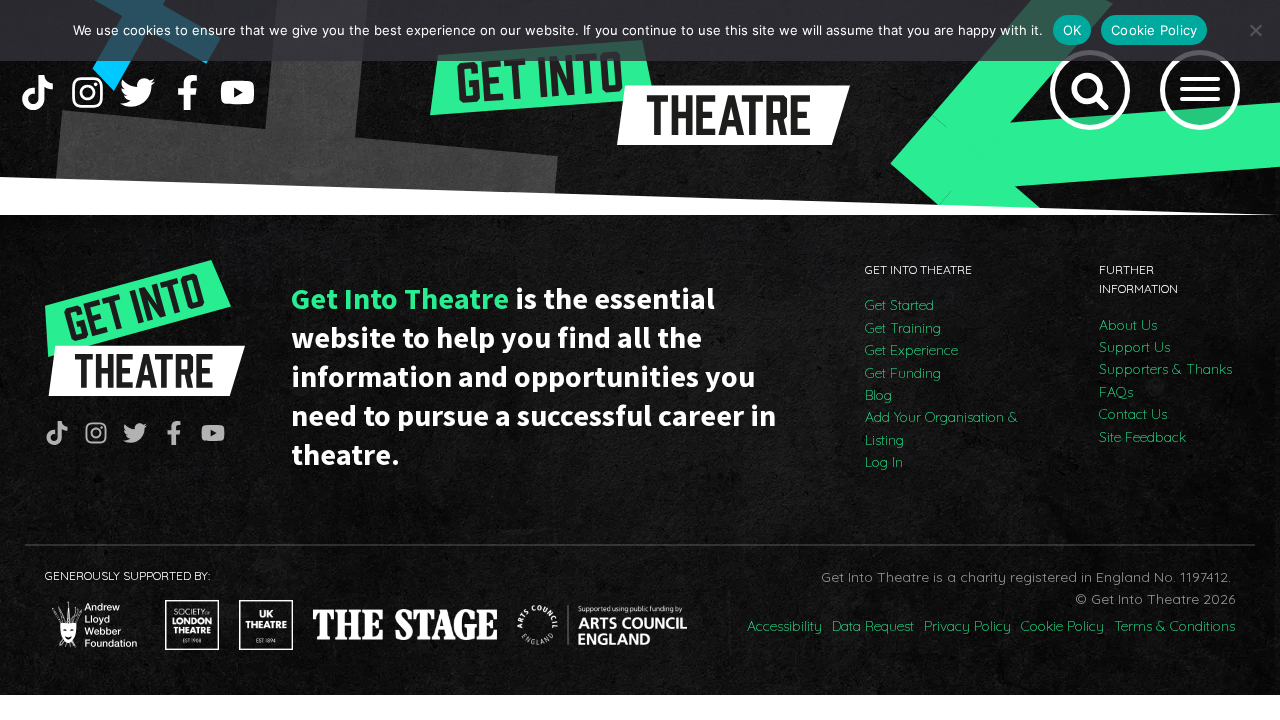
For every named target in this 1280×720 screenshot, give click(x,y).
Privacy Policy (967, 626)
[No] (1255, 30)
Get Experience (911, 350)
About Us (1128, 325)
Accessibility (784, 626)
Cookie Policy (1062, 626)
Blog (878, 395)
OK (1072, 30)
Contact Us (1133, 414)
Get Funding (903, 373)
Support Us (1134, 347)
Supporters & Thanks (1165, 369)
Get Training (903, 328)
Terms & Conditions (1174, 626)
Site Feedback (1142, 437)
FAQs (1116, 392)
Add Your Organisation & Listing (941, 428)
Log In (884, 462)
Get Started (899, 305)
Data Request (873, 626)
